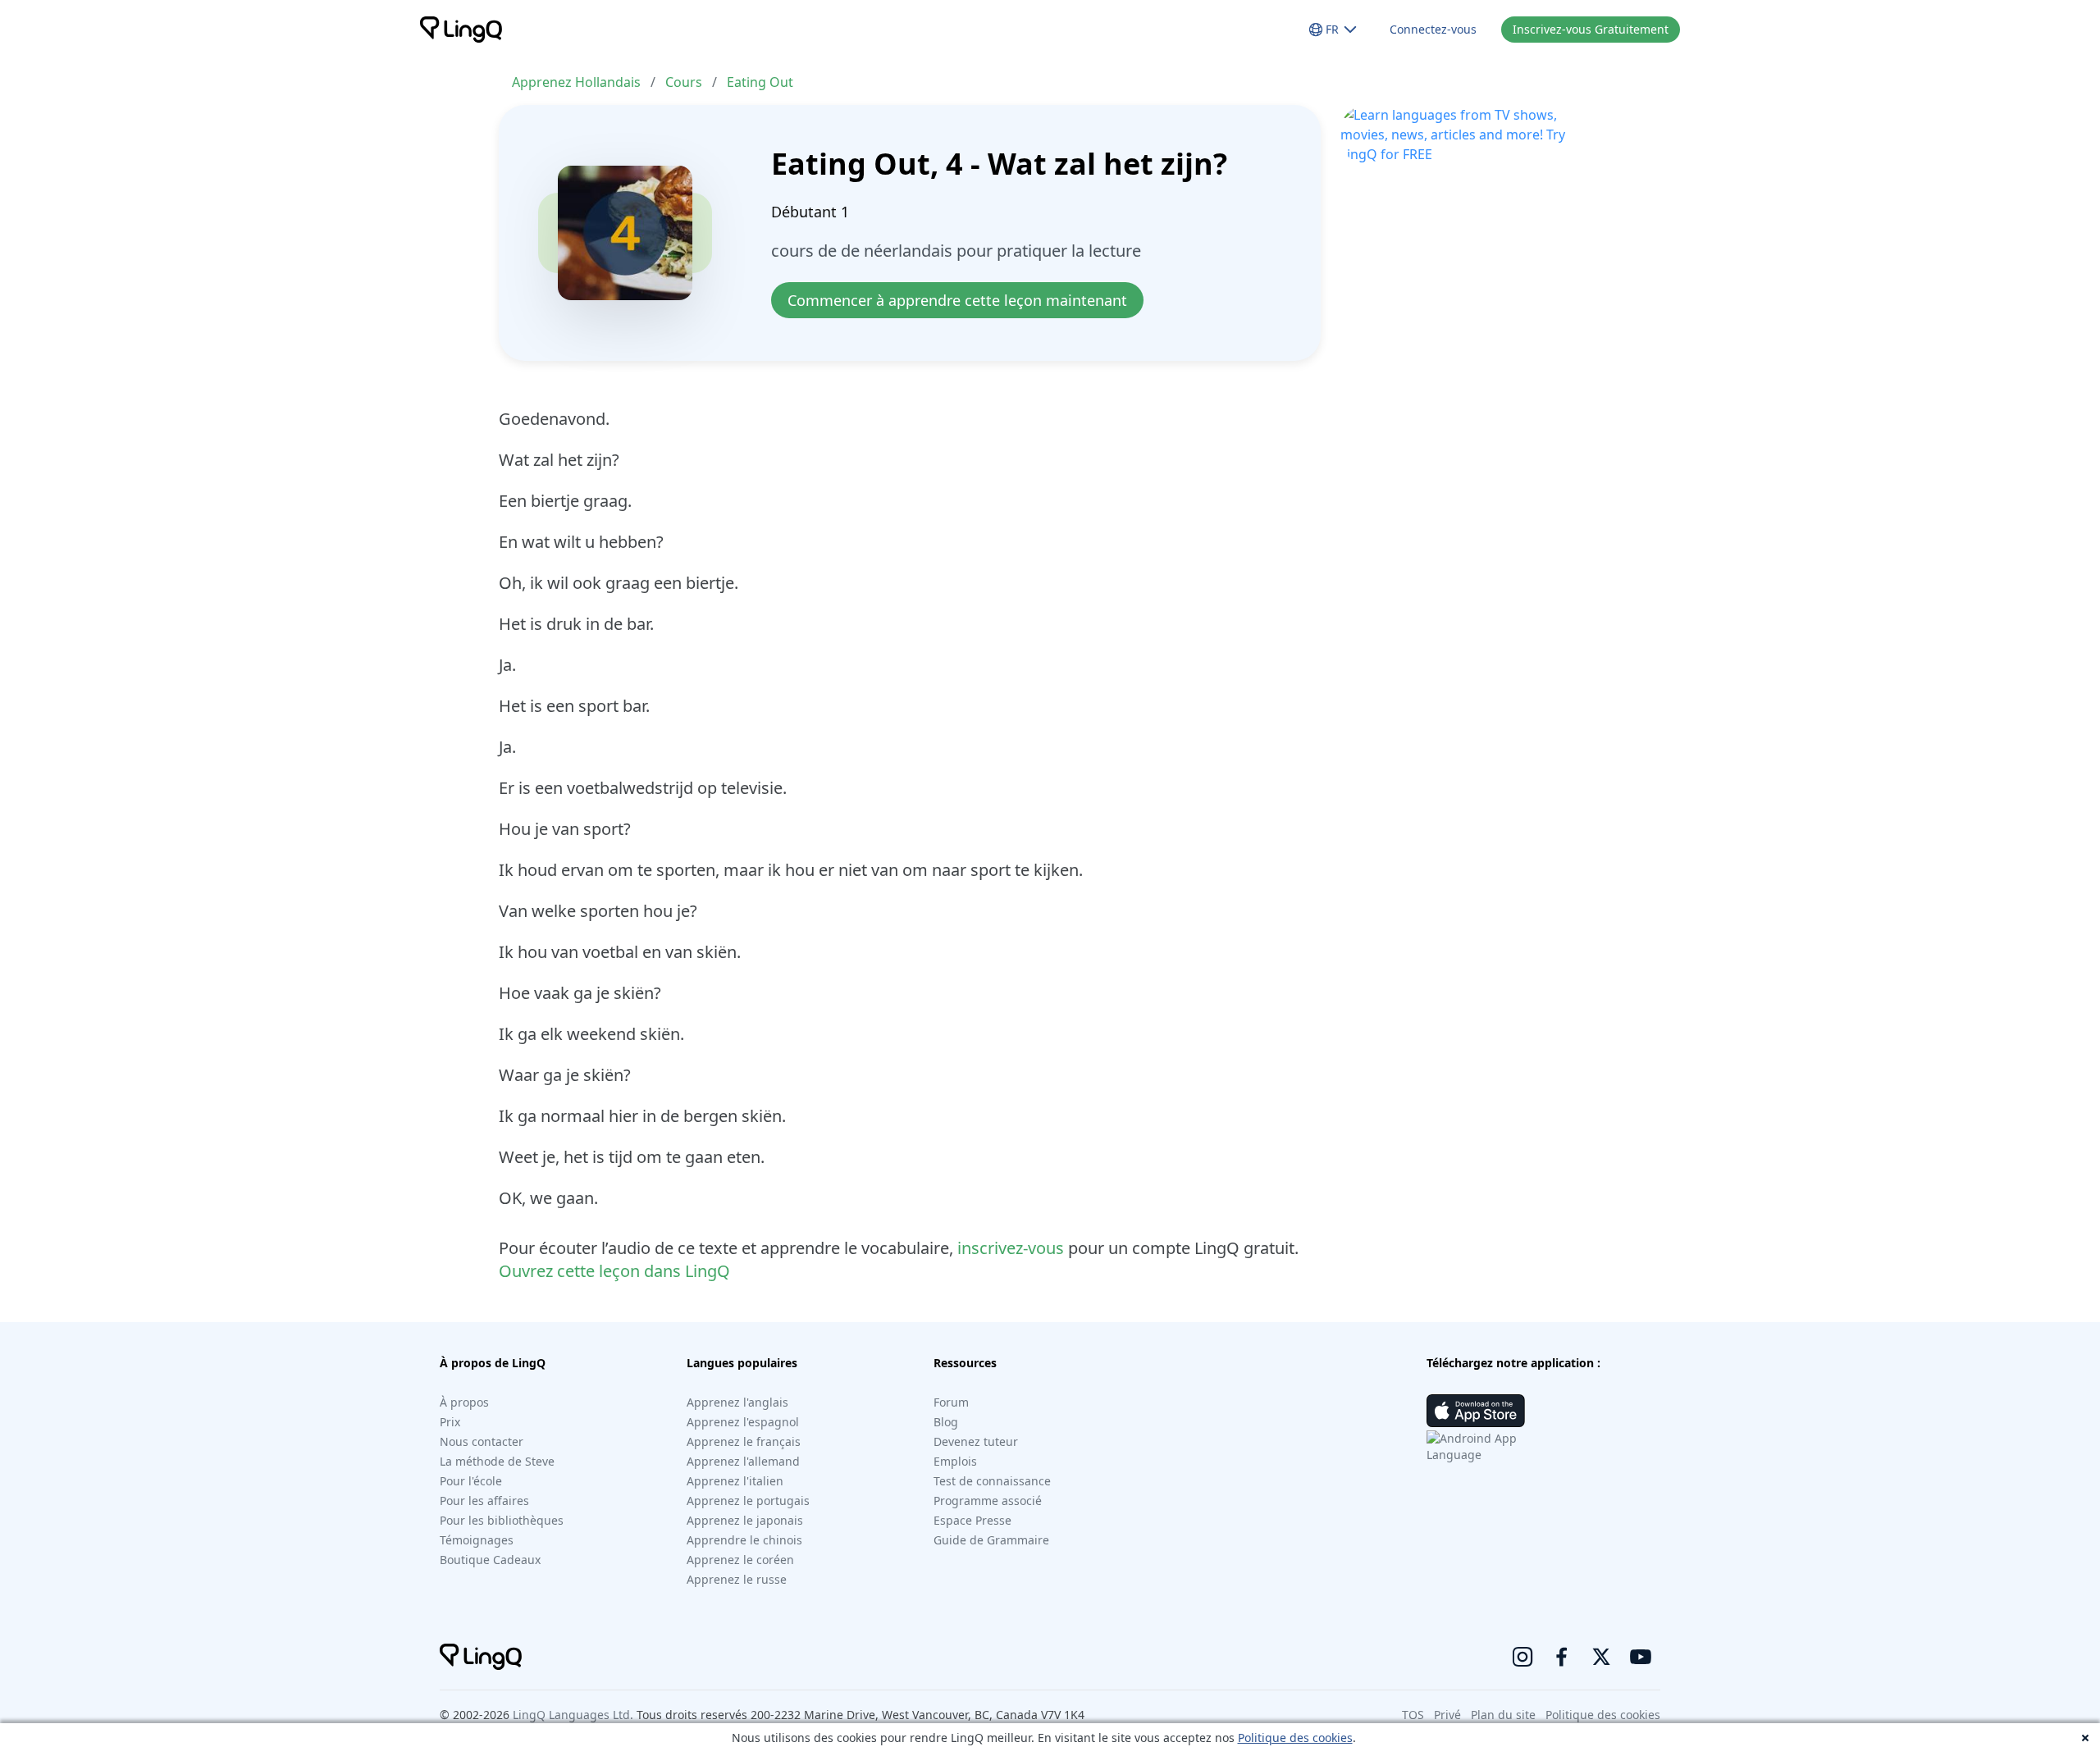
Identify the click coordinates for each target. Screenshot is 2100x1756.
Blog (946, 1422)
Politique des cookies (1295, 1738)
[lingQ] (461, 30)
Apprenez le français (744, 1441)
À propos (464, 1402)
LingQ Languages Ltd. (573, 1715)
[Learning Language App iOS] (1476, 1411)
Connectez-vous (1433, 29)
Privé (1447, 1715)
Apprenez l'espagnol (743, 1422)
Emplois (955, 1461)
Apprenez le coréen (740, 1560)
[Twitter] (1601, 1657)
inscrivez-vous (1011, 1248)
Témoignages (477, 1540)
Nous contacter (482, 1441)
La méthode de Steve (497, 1461)
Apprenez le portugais (748, 1501)
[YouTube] (1641, 1657)
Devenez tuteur (976, 1441)
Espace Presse (972, 1520)
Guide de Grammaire (991, 1540)
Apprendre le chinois (744, 1540)
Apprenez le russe (737, 1579)
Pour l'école (471, 1481)
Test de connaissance (992, 1481)
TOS (1413, 1715)
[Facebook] (1562, 1657)
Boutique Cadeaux (490, 1560)
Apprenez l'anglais (737, 1402)
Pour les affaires (484, 1501)
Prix (450, 1422)
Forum (951, 1402)
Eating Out (760, 82)
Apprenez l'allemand (743, 1461)
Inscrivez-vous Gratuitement (1591, 29)
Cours (684, 82)
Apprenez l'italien (735, 1481)
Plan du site (1503, 1715)
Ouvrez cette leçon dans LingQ (614, 1271)
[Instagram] (1522, 1657)
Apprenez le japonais (745, 1520)
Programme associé (988, 1501)
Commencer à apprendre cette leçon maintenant (957, 300)
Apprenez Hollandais (576, 82)
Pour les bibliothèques (502, 1520)
